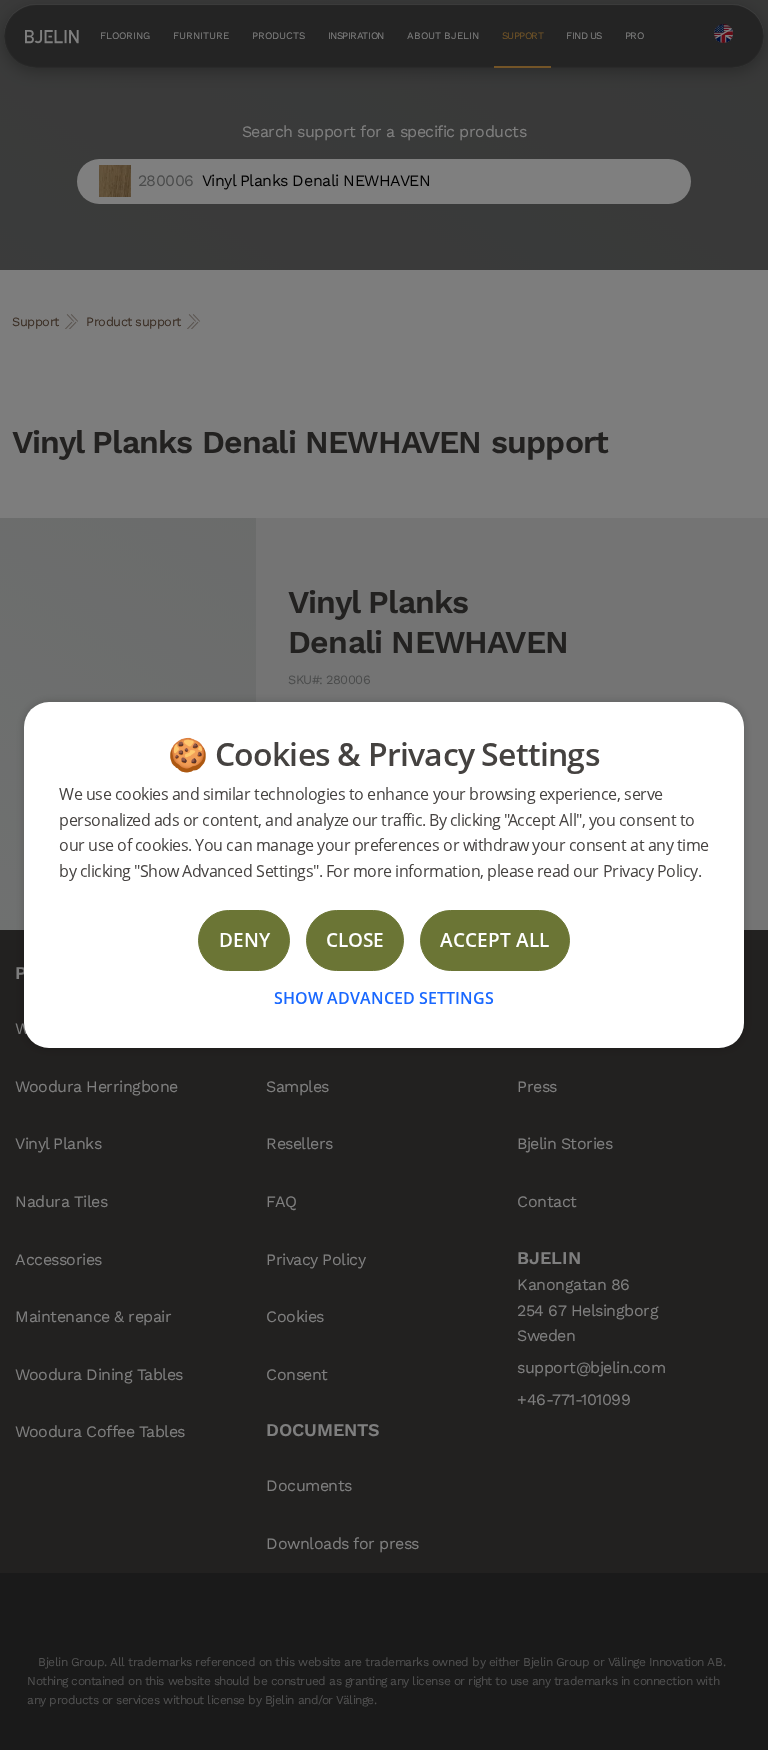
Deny (244, 939)
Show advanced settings (384, 998)
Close (355, 939)
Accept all (494, 939)
